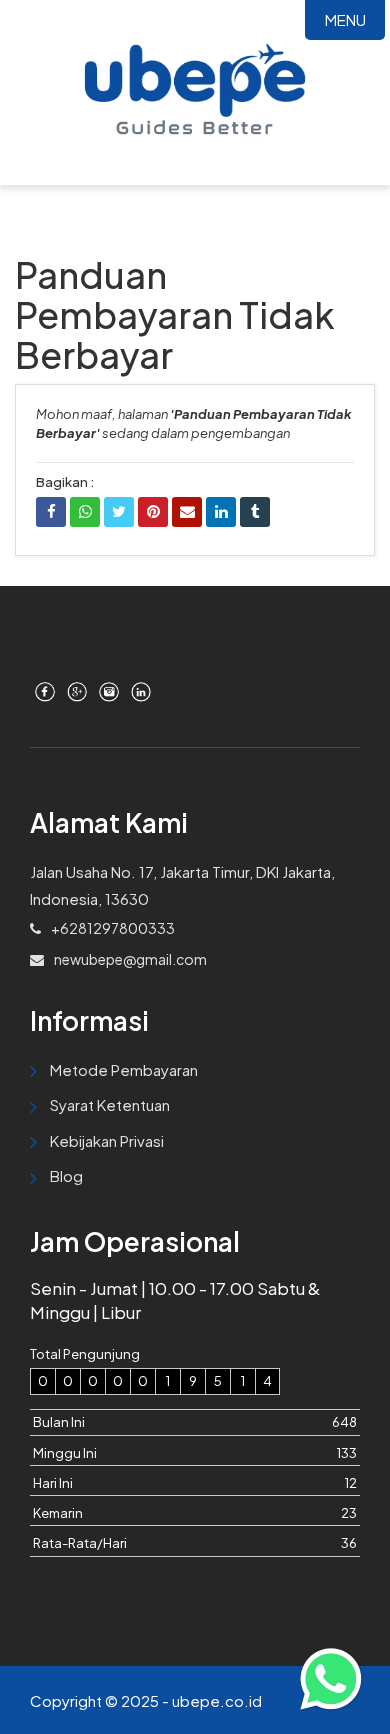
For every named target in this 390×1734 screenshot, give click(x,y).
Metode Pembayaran (124, 1069)
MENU (345, 19)
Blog (66, 1175)
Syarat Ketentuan (110, 1104)
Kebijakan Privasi (107, 1140)
